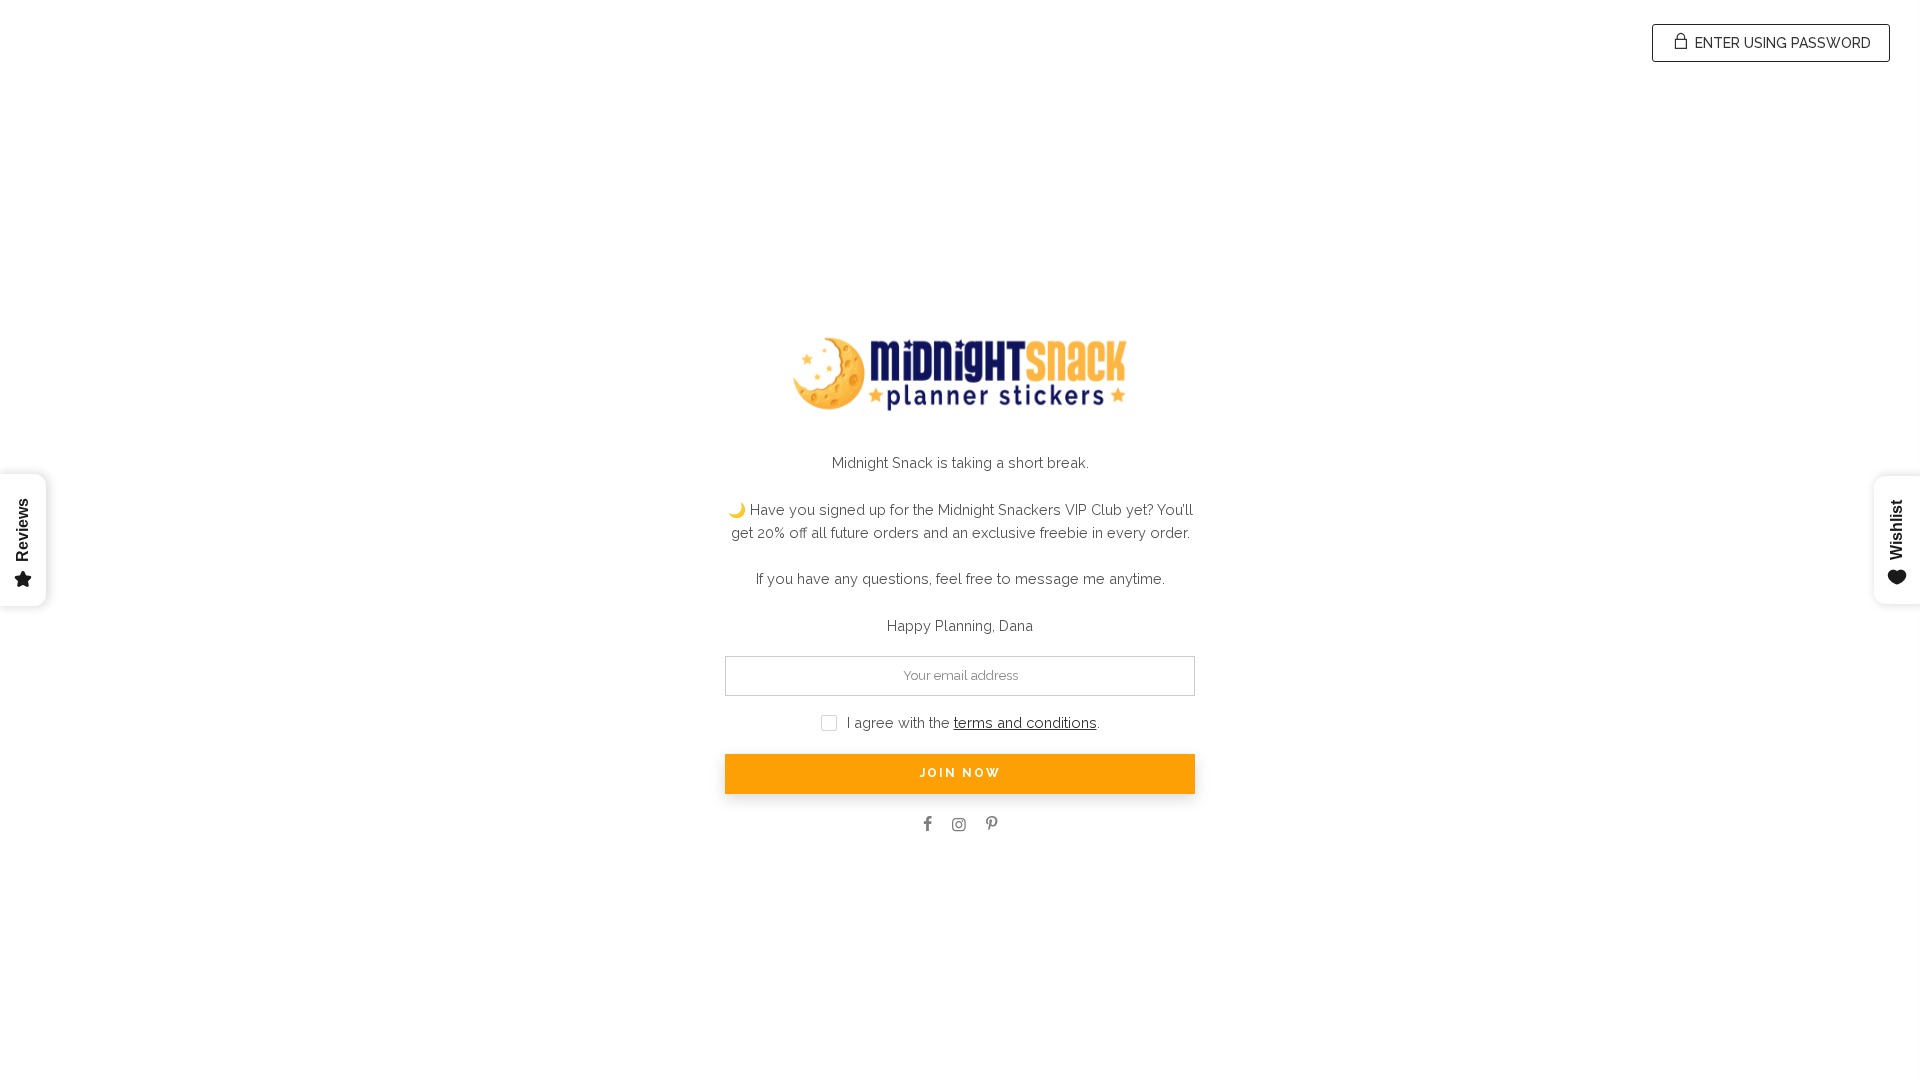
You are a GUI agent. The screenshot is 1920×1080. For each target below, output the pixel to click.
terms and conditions (1025, 722)
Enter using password (1781, 43)
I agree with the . (973, 722)
